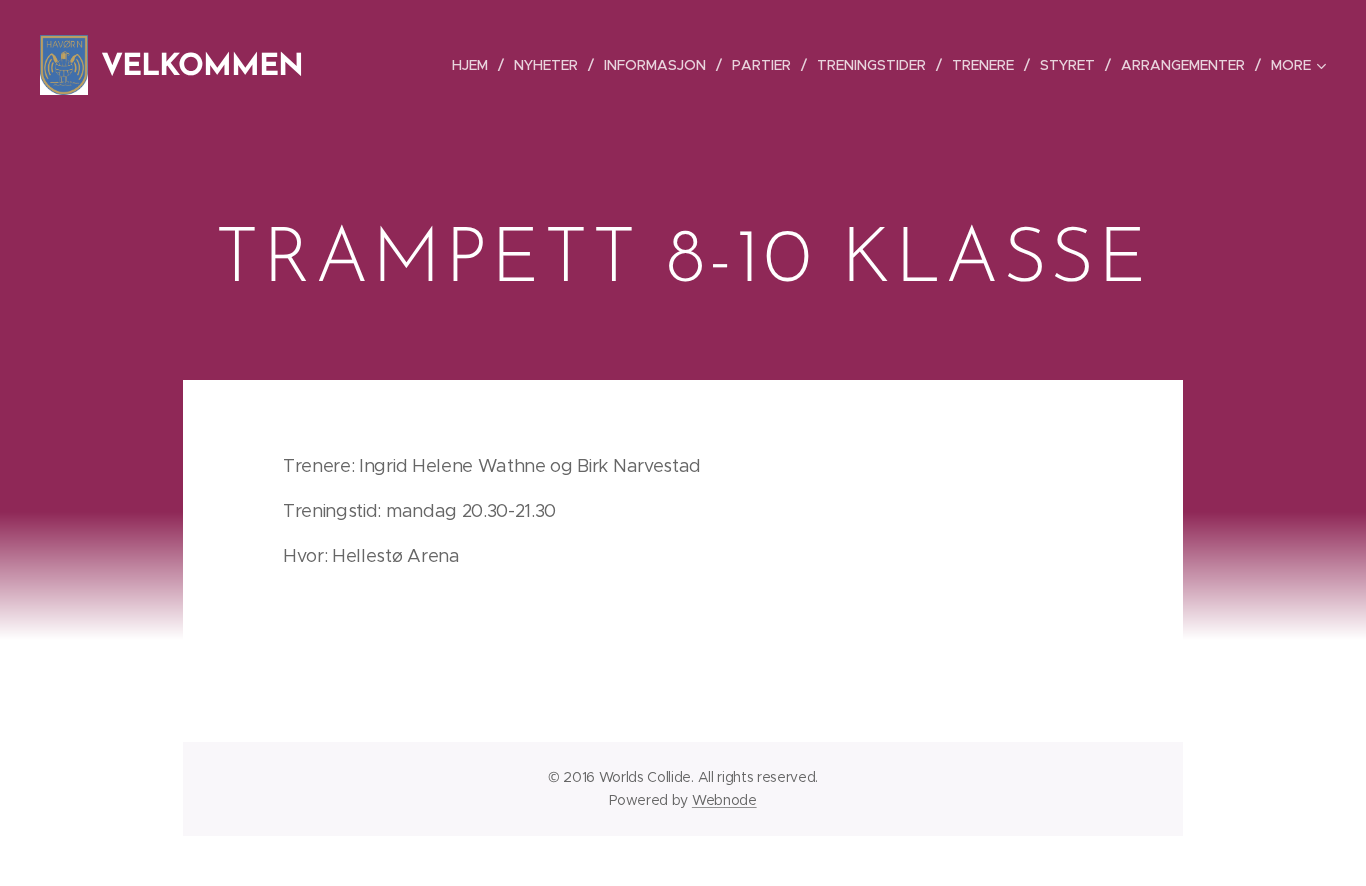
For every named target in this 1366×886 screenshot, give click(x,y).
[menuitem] (475, 65)
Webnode (724, 800)
